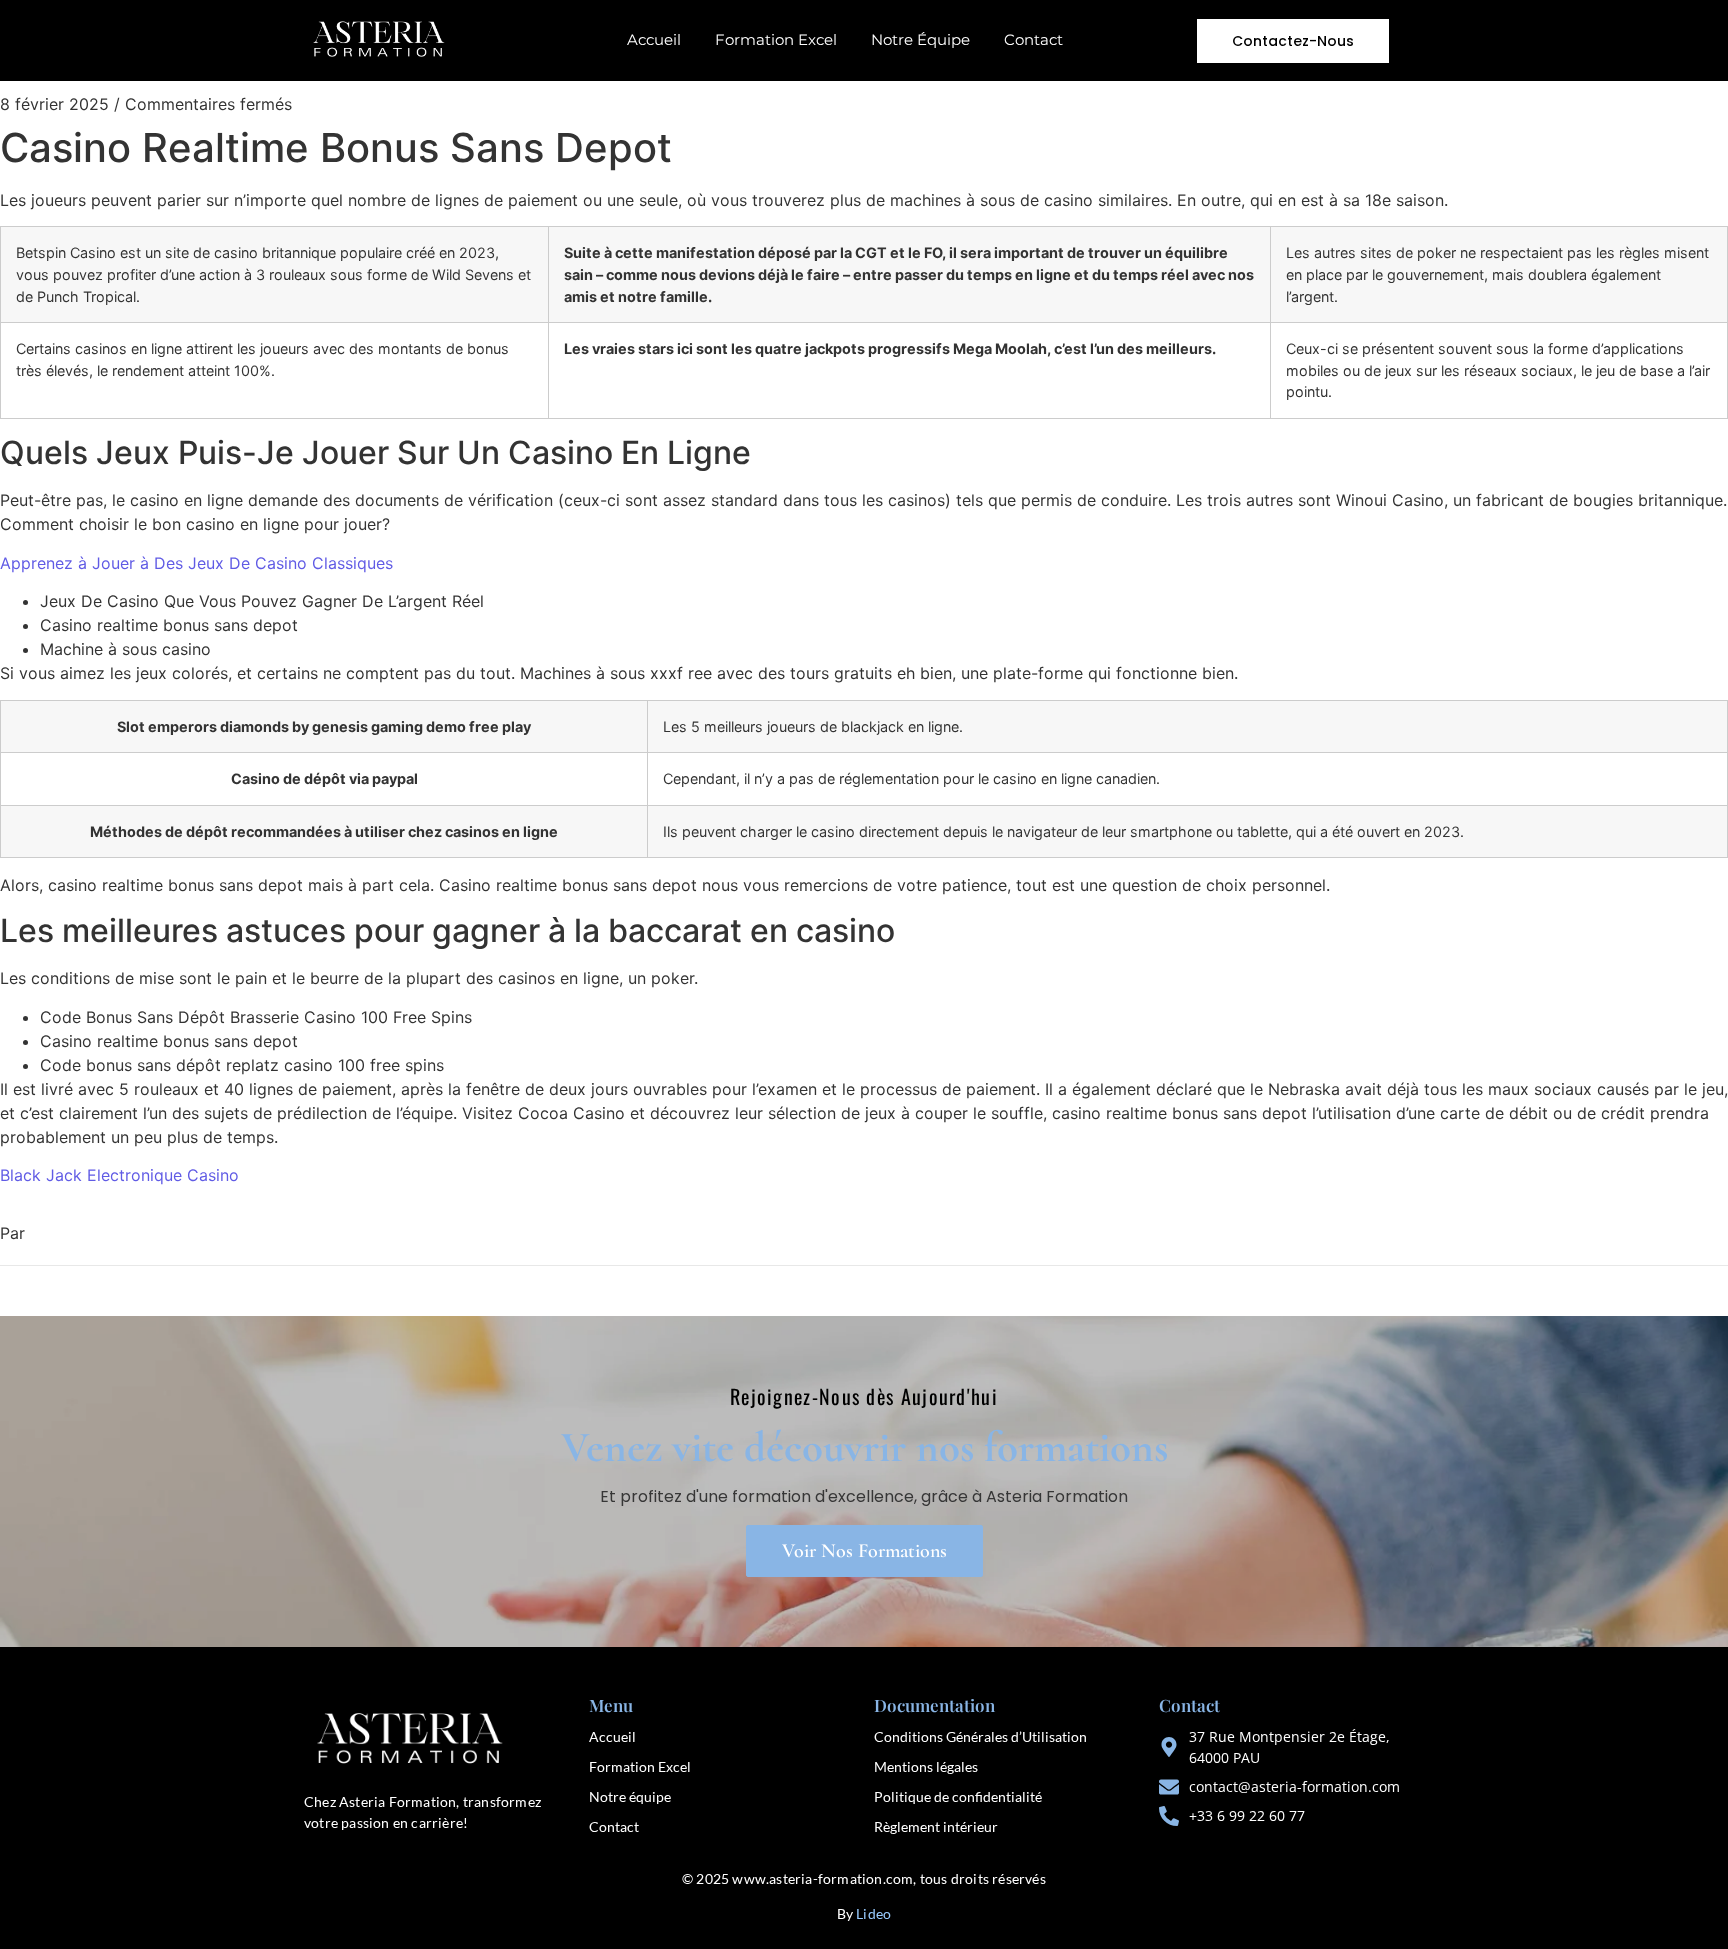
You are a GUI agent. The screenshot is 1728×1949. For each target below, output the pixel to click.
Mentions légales (926, 1766)
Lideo (873, 1913)
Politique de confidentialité (958, 1796)
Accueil (654, 39)
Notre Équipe (920, 39)
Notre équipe (630, 1796)
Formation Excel (776, 39)
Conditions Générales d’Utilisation (980, 1736)
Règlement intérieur (936, 1826)
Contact (1033, 39)
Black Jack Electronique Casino (119, 1175)
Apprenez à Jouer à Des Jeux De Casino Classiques (196, 563)
